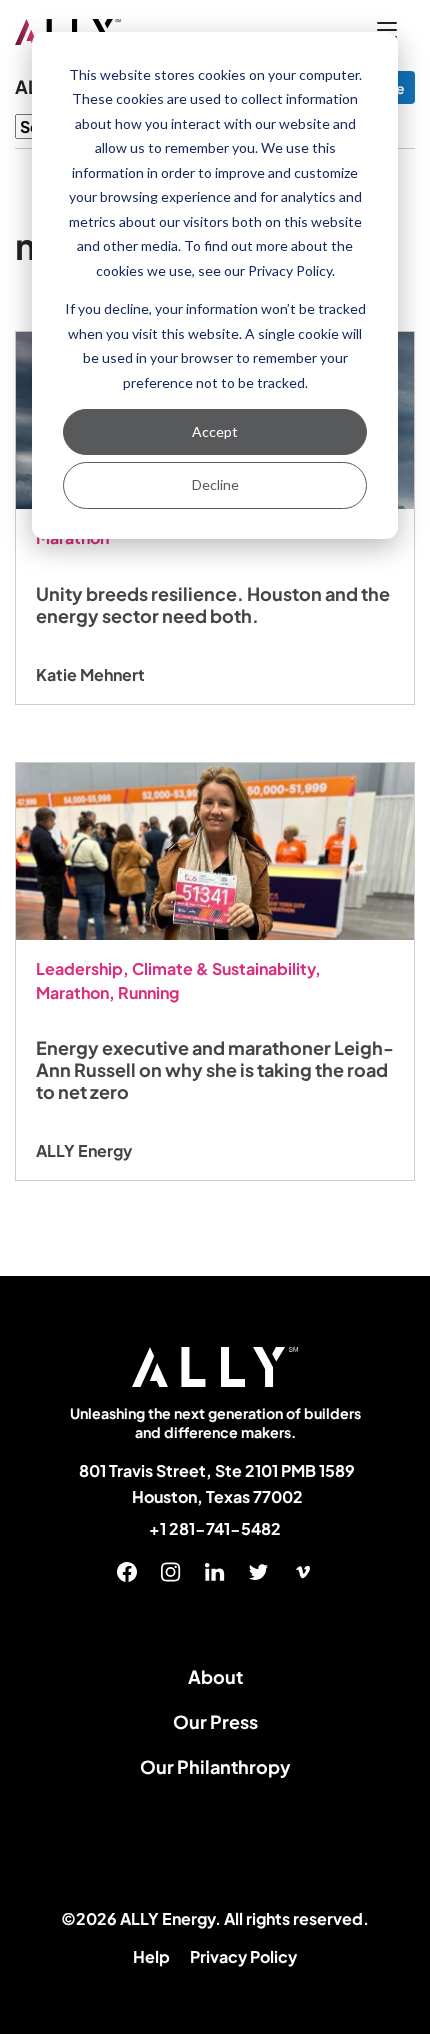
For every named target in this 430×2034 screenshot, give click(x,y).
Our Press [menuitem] (215, 1721)
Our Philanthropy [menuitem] (215, 1766)
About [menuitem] (215, 1676)
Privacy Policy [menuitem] (243, 1956)
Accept (215, 431)
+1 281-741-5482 (215, 1529)
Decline (215, 484)
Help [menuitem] (151, 1956)
